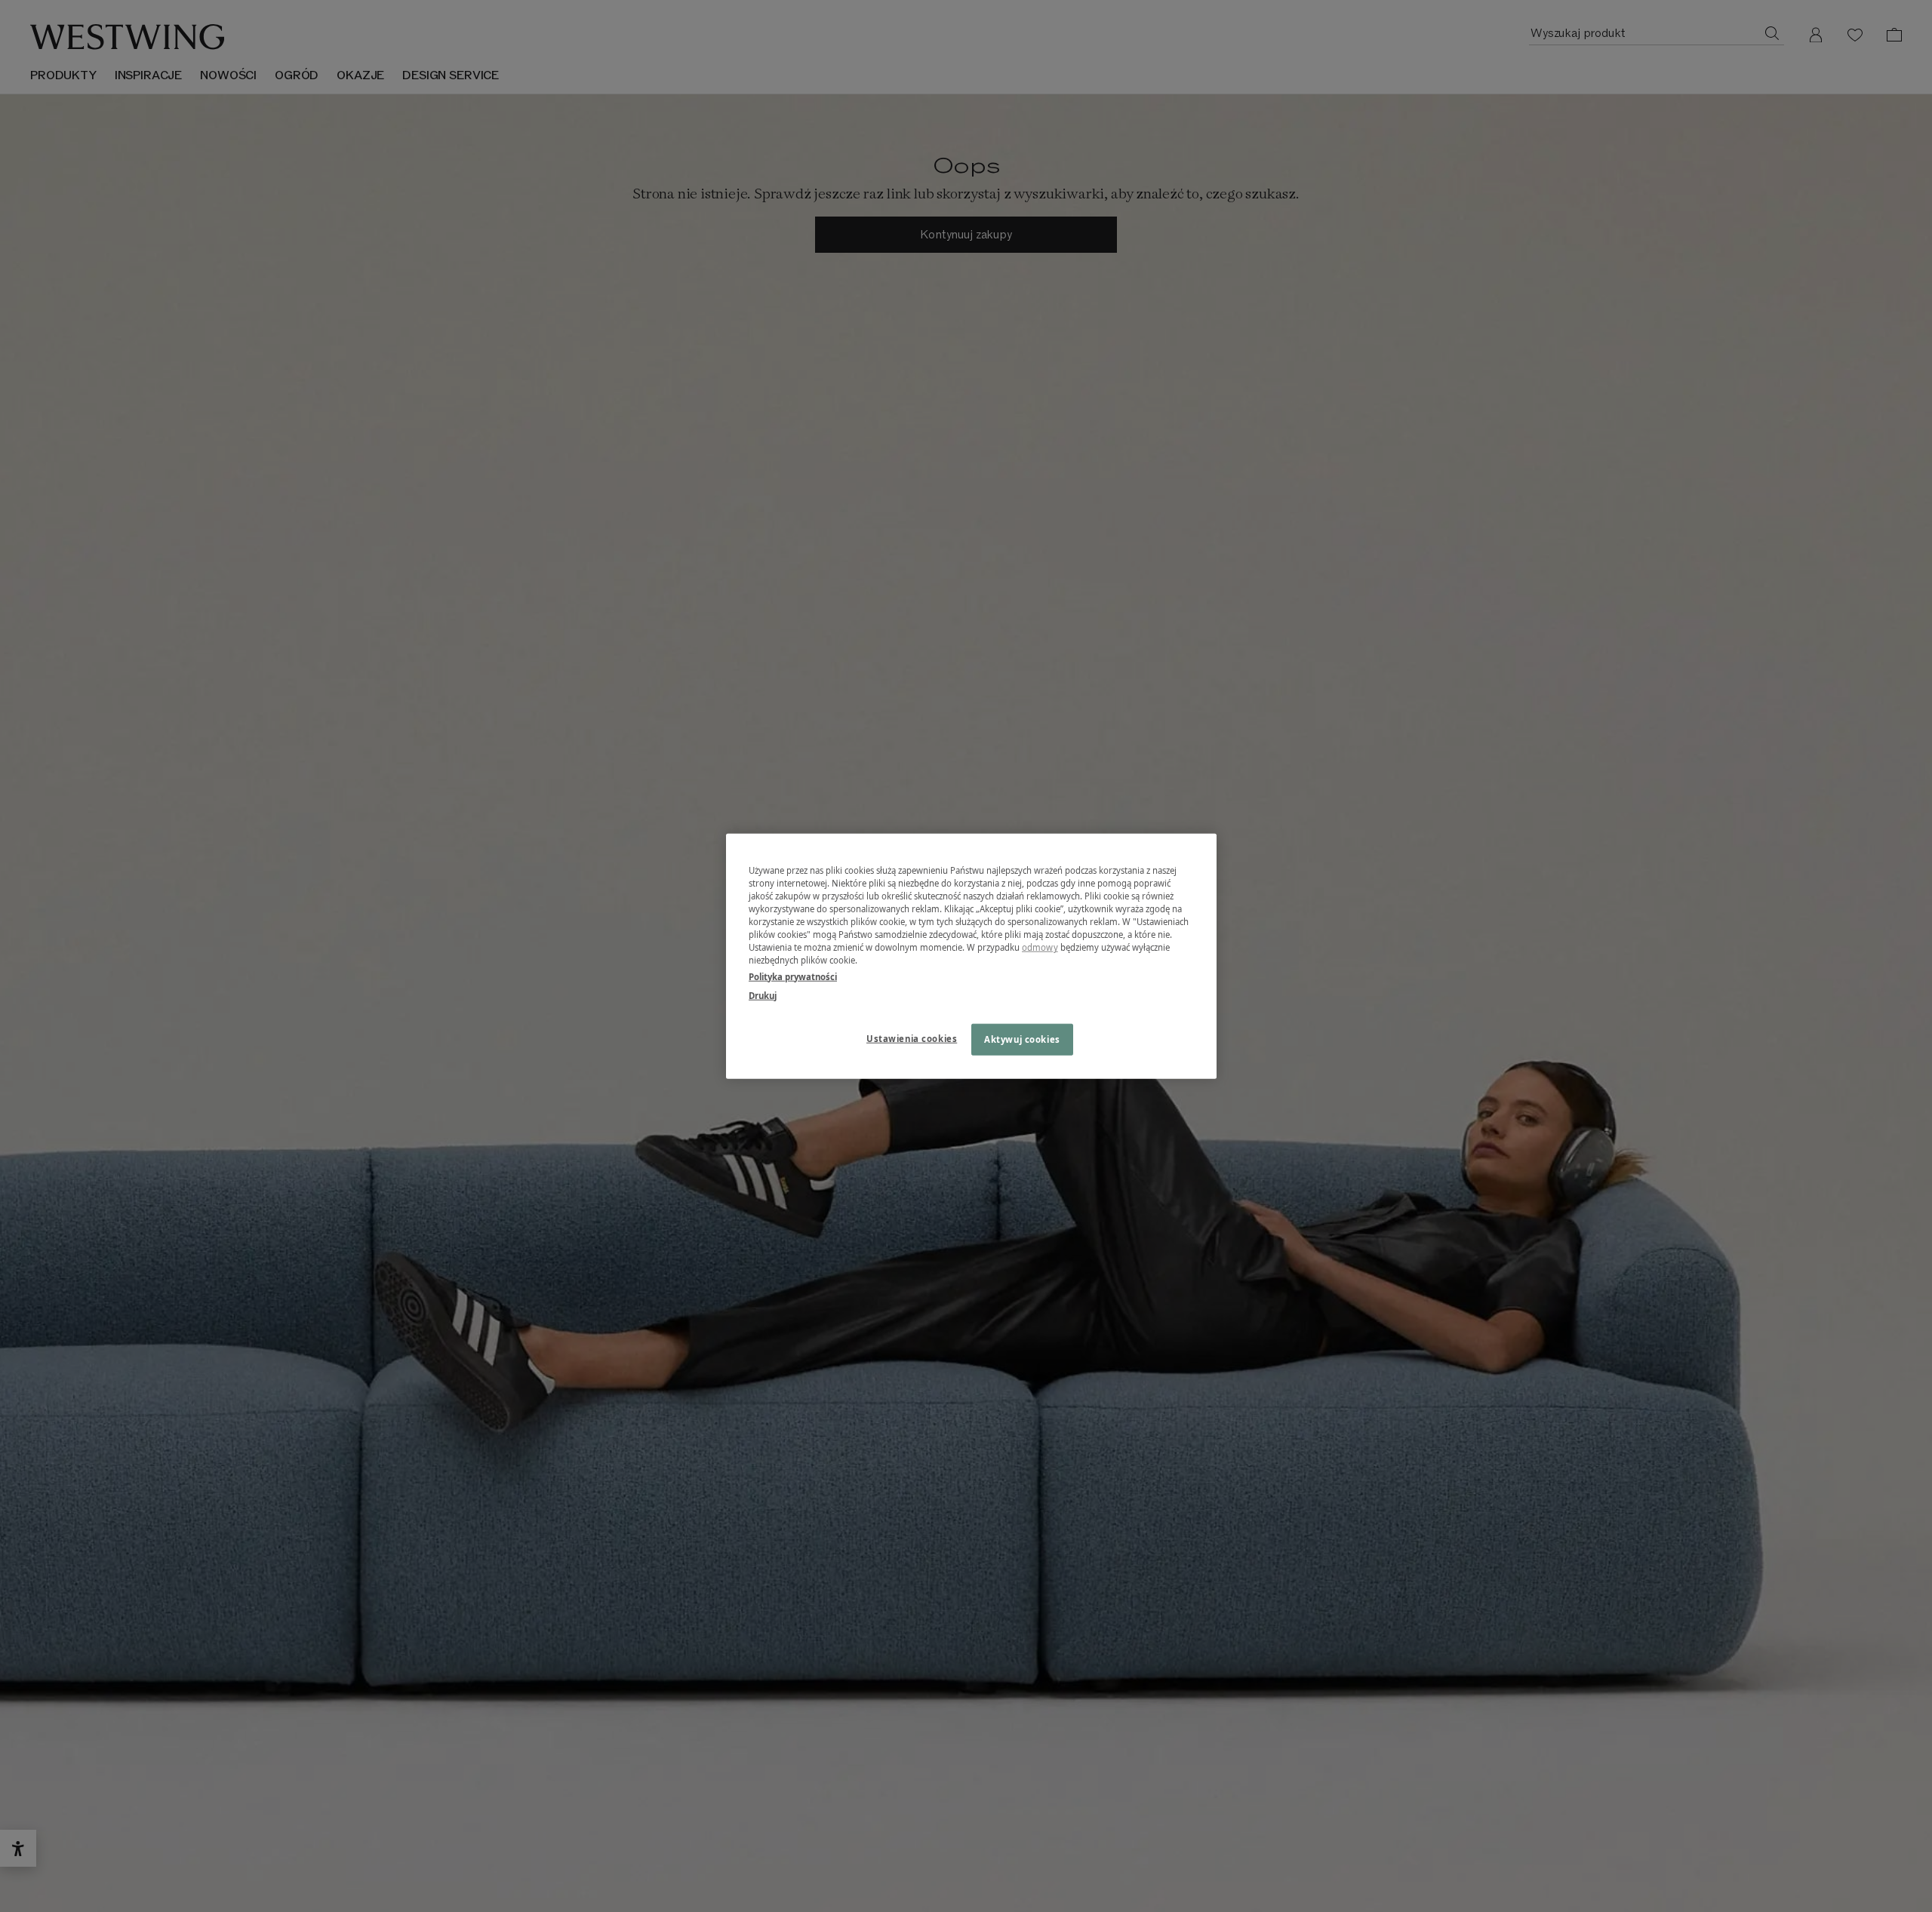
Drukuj (763, 995)
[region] (971, 956)
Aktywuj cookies (1022, 1039)
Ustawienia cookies (912, 1038)
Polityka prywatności (793, 976)
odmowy (1040, 947)
